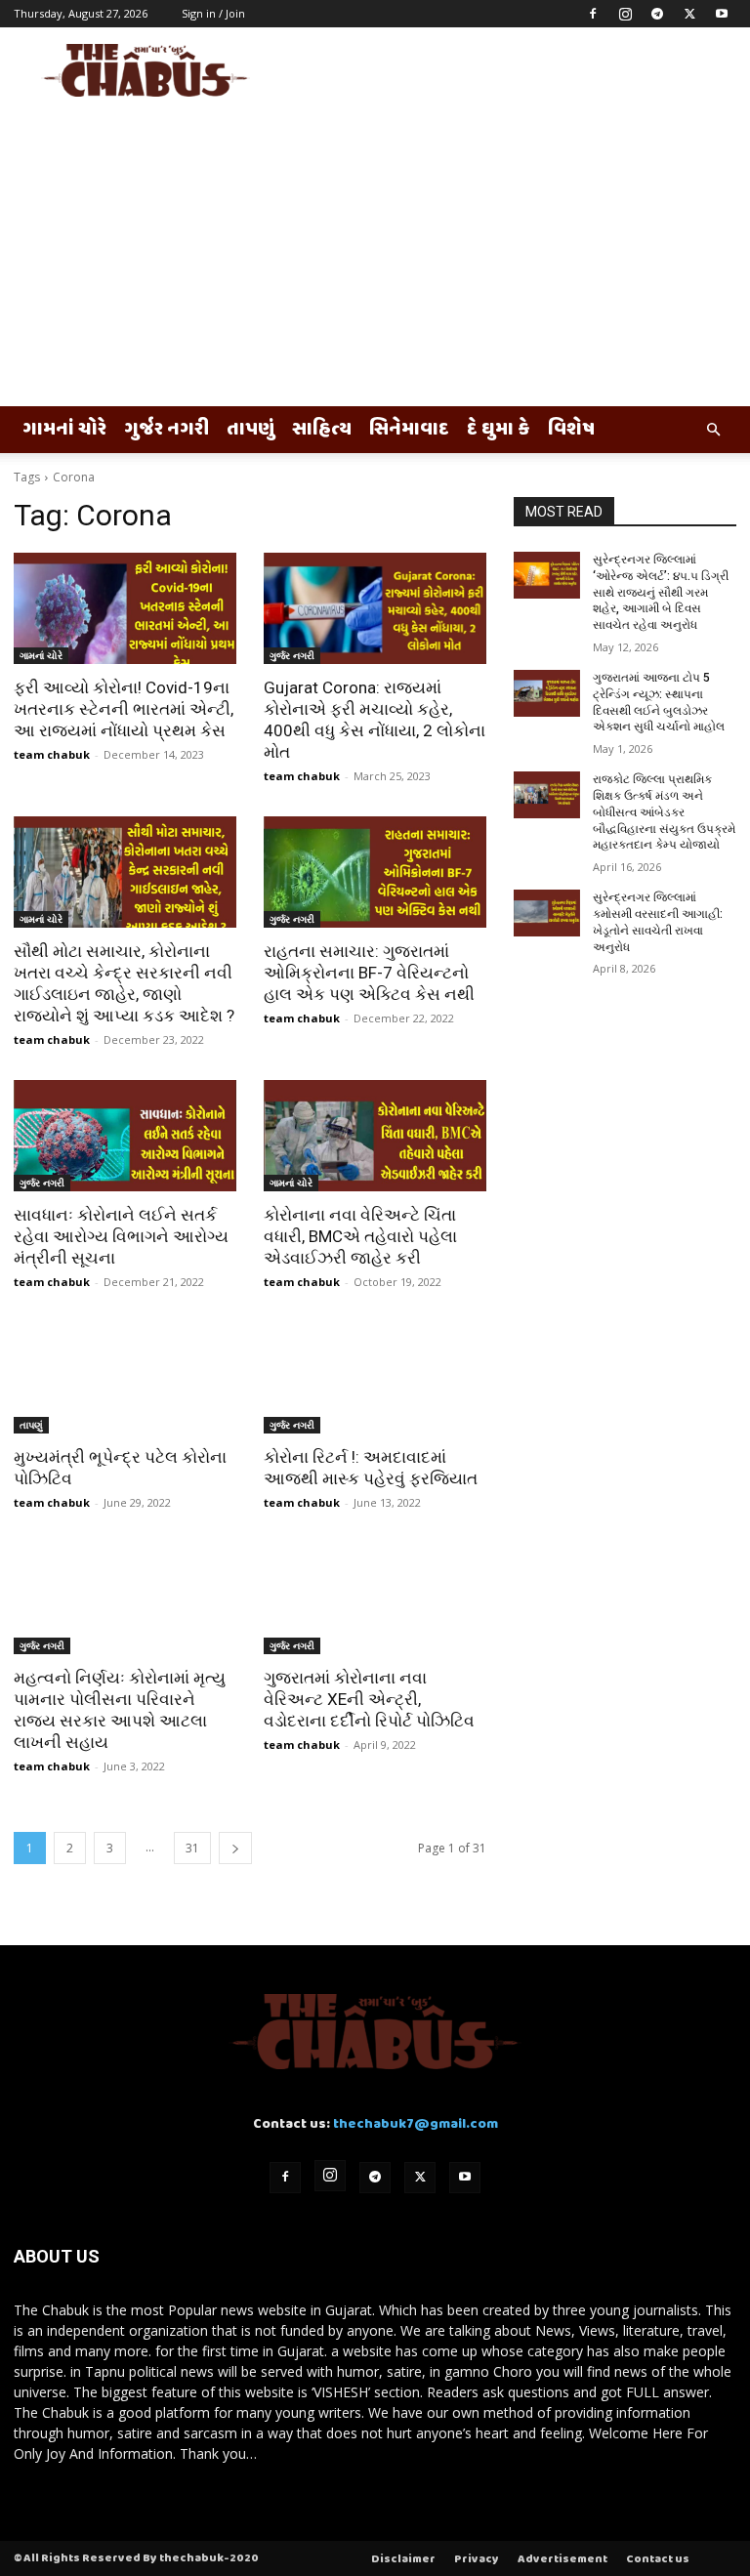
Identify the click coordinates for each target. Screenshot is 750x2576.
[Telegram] (657, 14)
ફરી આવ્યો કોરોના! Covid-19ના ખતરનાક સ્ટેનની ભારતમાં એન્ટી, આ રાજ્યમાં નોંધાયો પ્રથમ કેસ (124, 709)
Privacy (477, 2559)
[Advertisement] (375, 260)
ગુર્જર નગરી (167, 430)
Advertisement (562, 2559)
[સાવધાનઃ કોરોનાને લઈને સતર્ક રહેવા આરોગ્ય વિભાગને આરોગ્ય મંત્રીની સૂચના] (125, 1136)
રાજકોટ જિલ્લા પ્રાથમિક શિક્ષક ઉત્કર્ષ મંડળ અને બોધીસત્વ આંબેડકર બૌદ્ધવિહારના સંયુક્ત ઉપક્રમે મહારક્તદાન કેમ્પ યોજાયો (664, 812)
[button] (713, 430)
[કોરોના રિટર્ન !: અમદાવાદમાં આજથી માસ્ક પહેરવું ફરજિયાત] (375, 1378)
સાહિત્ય (322, 430)
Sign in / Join (213, 13)
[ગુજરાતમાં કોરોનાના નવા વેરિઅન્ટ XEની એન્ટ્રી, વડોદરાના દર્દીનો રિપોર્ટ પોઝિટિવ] (375, 1599)
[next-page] (235, 1848)
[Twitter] (689, 14)
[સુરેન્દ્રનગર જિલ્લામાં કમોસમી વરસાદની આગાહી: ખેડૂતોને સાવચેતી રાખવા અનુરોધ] (547, 913)
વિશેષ (571, 430)
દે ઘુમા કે (499, 430)
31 (192, 1848)
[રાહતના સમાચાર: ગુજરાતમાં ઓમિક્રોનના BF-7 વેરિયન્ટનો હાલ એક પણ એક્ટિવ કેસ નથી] (375, 872)
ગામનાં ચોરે (64, 430)
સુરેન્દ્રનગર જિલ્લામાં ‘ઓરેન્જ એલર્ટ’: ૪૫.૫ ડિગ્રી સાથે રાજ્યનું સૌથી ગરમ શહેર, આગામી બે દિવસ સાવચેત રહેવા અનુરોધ (661, 592)
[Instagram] (625, 14)
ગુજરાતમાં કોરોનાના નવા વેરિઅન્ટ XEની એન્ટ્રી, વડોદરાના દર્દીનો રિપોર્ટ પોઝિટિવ (369, 1699)
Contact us (658, 2559)
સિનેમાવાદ (409, 430)
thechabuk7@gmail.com (416, 2124)
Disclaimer (403, 2559)
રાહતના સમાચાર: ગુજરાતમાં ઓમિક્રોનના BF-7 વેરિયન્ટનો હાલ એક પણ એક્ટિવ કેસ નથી (369, 973)
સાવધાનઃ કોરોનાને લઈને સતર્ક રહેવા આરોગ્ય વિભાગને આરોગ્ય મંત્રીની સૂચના (121, 1236)
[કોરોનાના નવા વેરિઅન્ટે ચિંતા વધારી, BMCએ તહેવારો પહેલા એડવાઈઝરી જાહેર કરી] (375, 1136)
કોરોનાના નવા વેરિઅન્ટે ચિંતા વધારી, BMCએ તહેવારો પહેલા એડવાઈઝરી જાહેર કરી (360, 1236)
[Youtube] (722, 14)
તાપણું (250, 430)
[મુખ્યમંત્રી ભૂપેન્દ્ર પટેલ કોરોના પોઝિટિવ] (125, 1378)
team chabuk (52, 754)
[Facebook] (593, 14)
